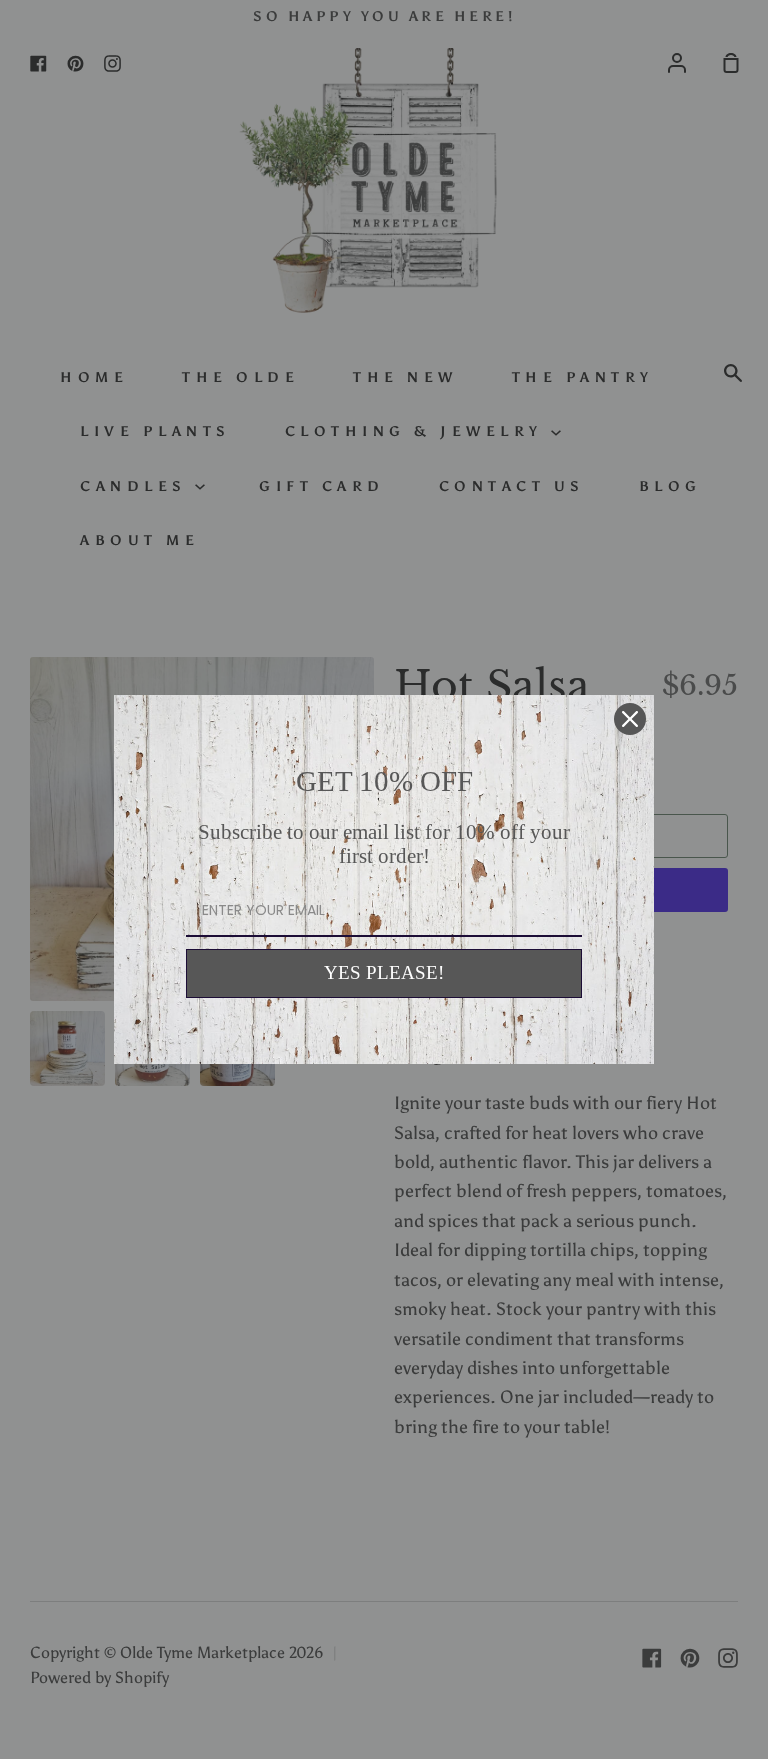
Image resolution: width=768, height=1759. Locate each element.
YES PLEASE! (384, 972)
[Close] (630, 719)
